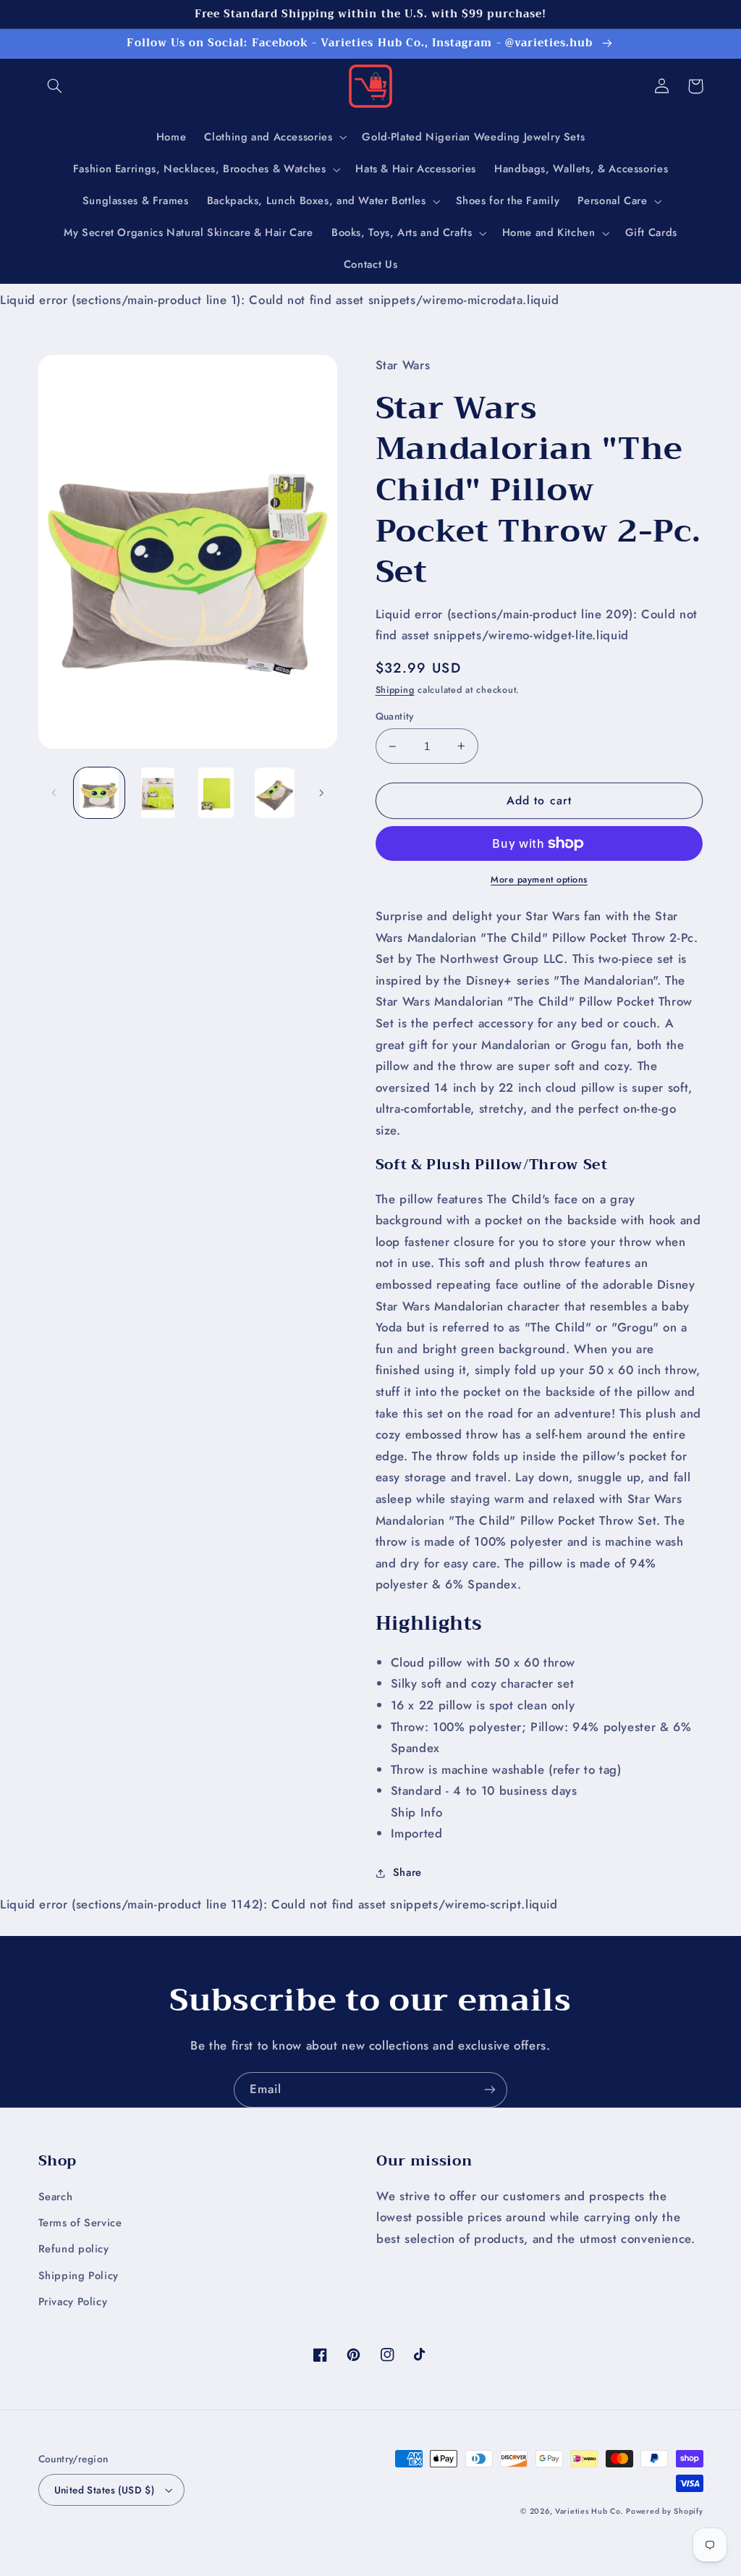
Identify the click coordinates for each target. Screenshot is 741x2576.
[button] (55, 86)
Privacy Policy (73, 2302)
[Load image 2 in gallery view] (158, 793)
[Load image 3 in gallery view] (216, 793)
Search (56, 2197)
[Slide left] (54, 793)
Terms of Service (80, 2223)
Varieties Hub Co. (589, 2511)
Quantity (395, 716)
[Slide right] (321, 793)
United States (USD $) (105, 2490)
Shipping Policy (79, 2276)
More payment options (539, 880)
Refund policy (74, 2249)
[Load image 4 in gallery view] (274, 793)
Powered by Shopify (664, 2511)
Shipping (395, 690)
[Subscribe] (490, 2090)
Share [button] (407, 1872)
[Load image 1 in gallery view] (99, 793)
